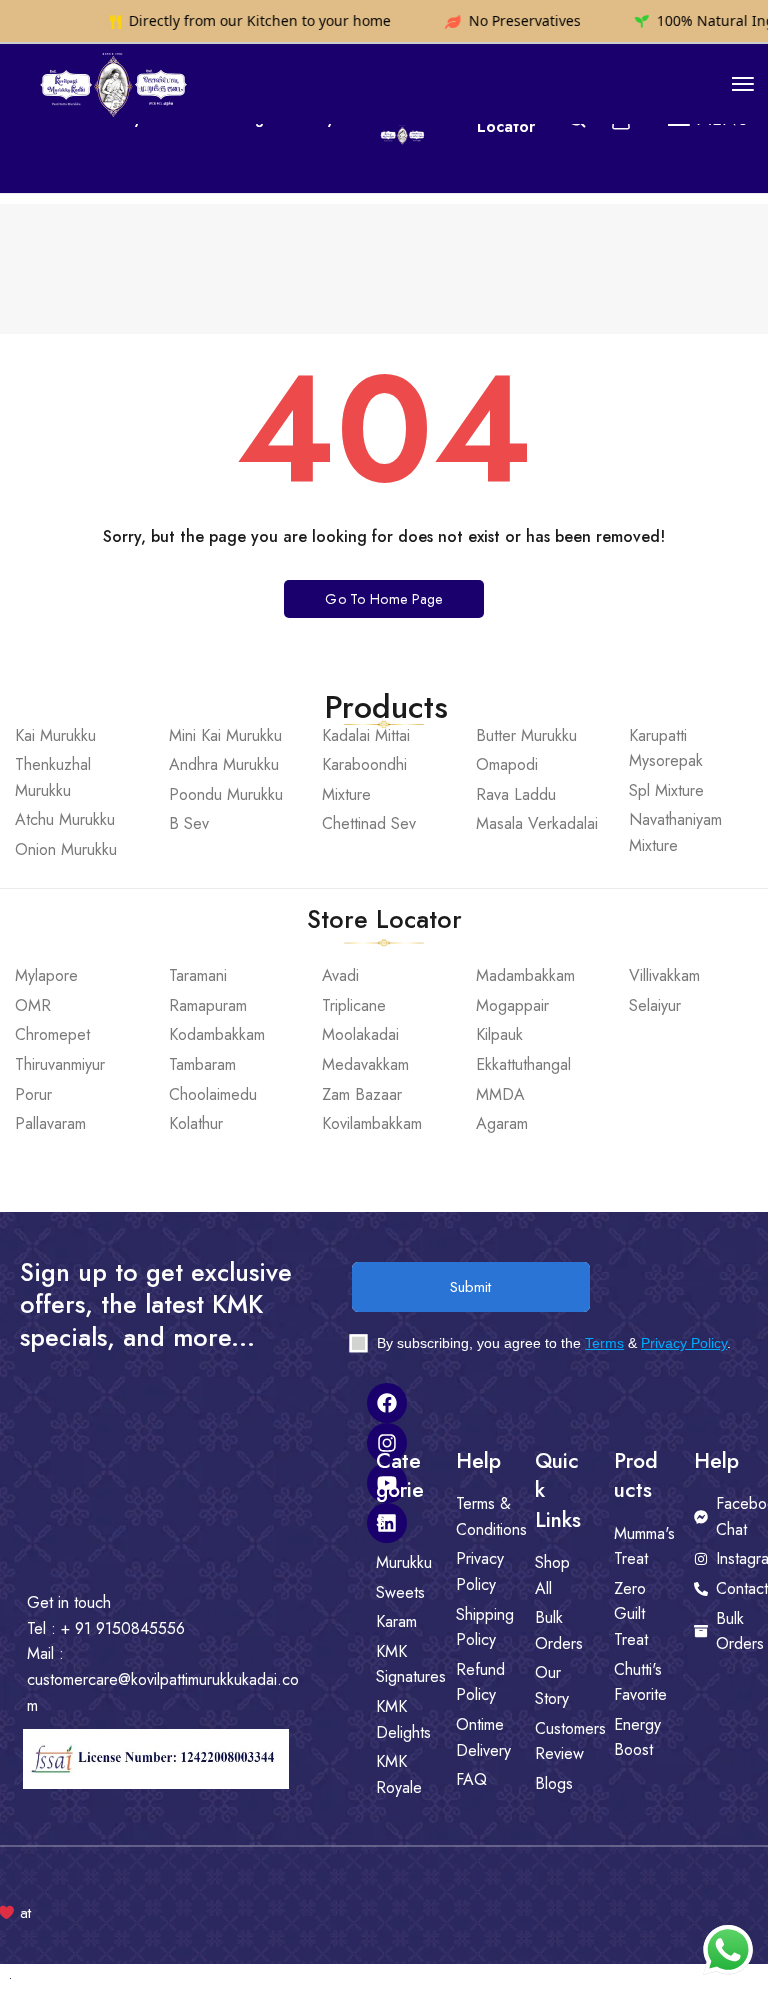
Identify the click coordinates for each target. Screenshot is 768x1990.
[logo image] (112, 82)
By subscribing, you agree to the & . (552, 1343)
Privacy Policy (684, 1343)
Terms (604, 1343)
